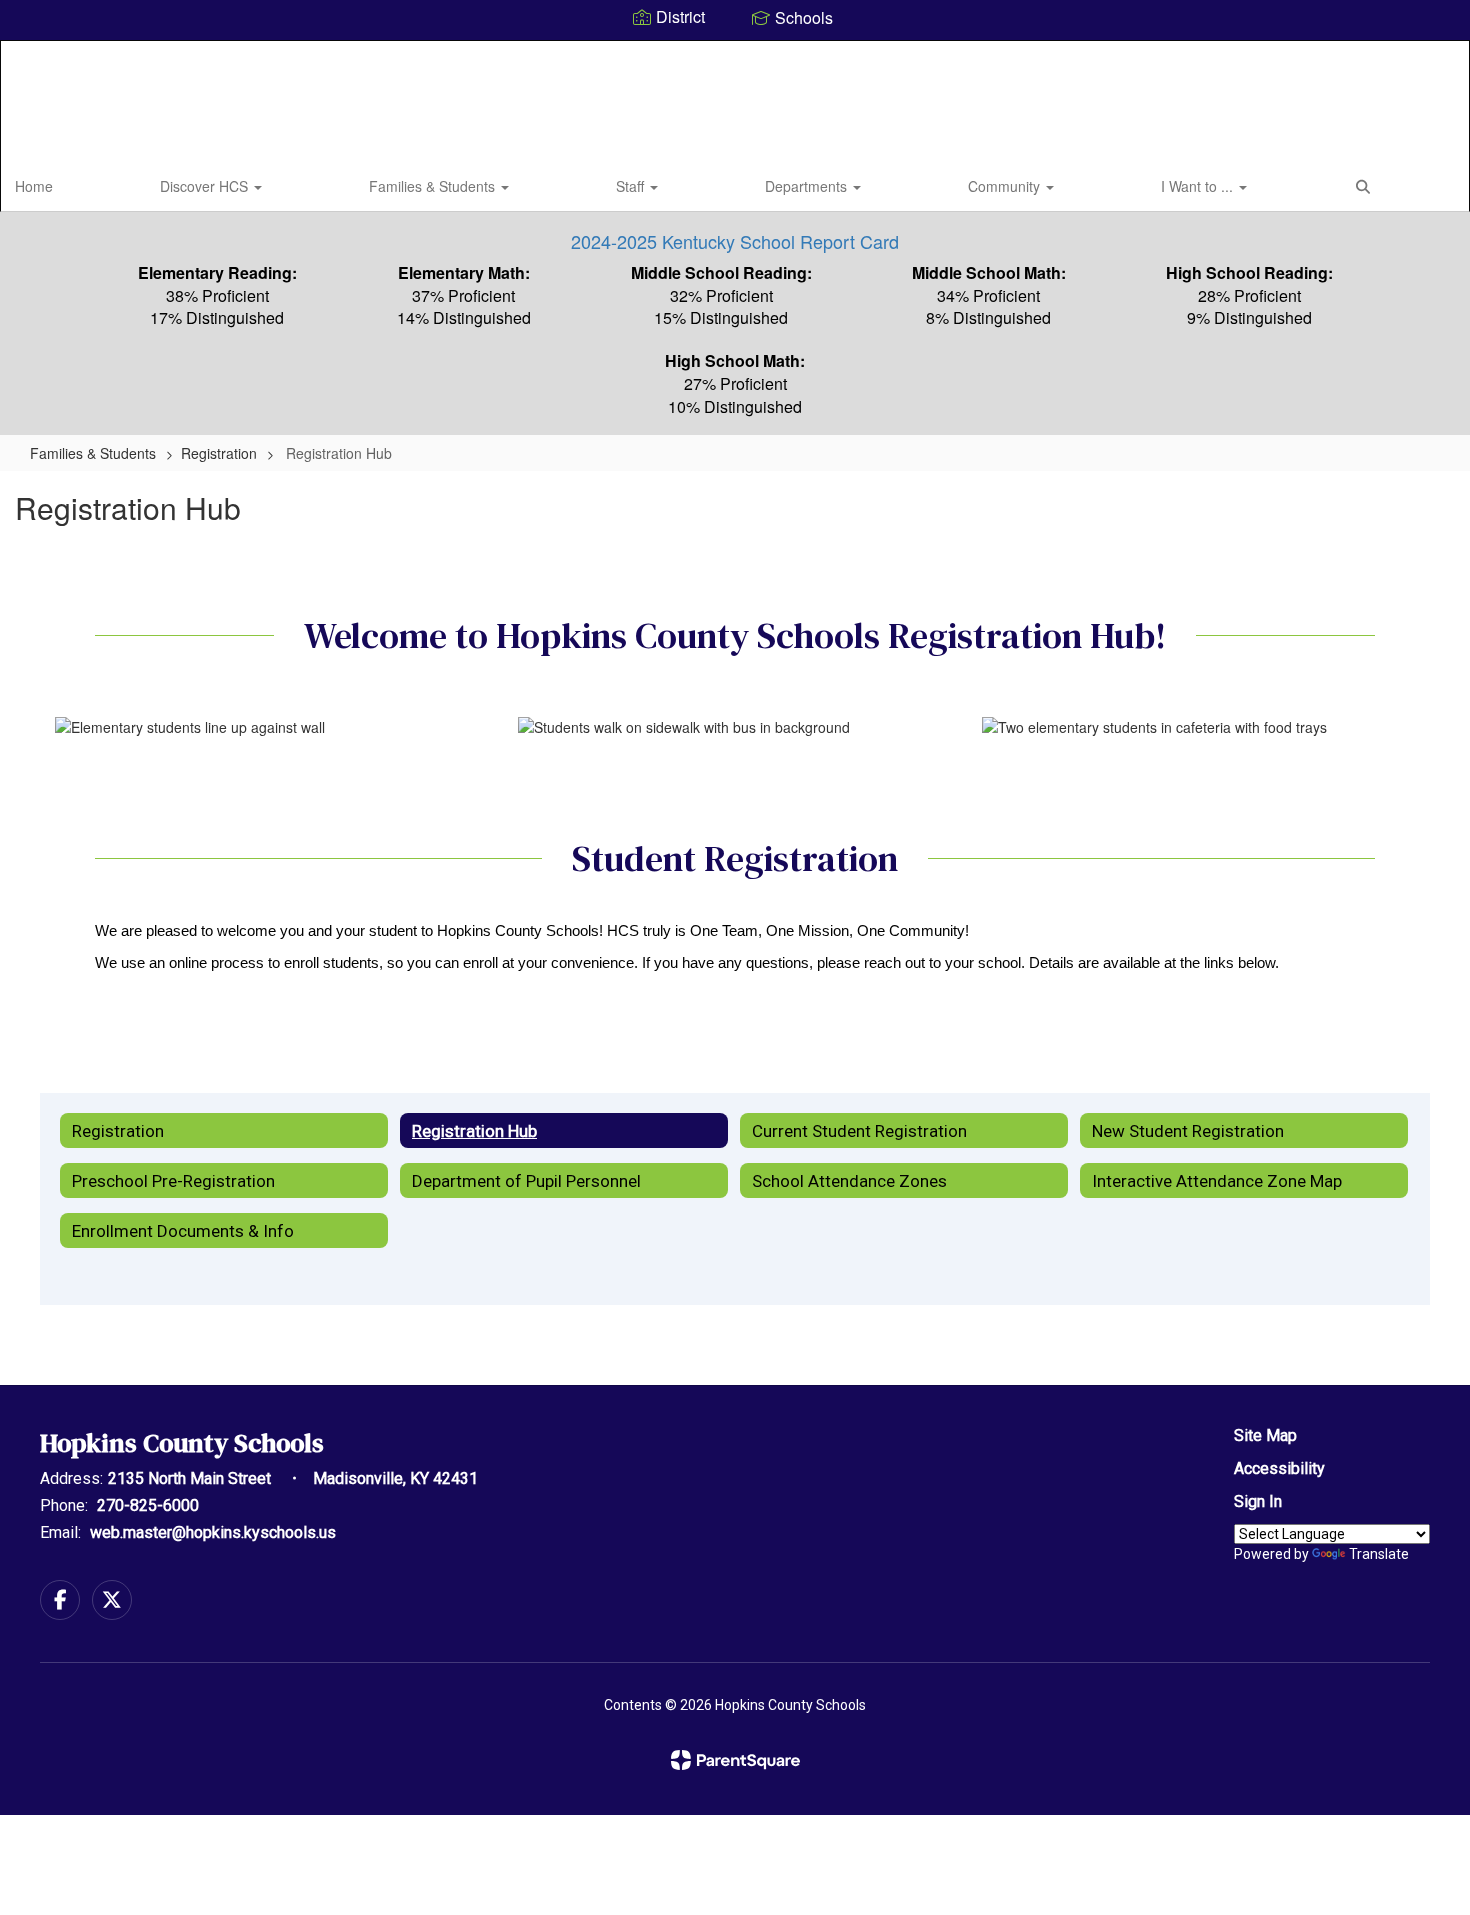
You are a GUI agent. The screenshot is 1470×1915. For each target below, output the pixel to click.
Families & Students (434, 186)
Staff (632, 186)
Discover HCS (206, 186)
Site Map (1265, 1435)
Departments (808, 186)
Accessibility (1279, 1468)
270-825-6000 (148, 1505)
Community (1006, 186)
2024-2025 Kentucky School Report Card (735, 241)
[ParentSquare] (735, 1760)
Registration (219, 453)
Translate (1379, 1554)
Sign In (1258, 1501)
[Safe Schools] (735, 1495)
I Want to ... (1199, 186)
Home (34, 186)
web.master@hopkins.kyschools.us (213, 1532)
